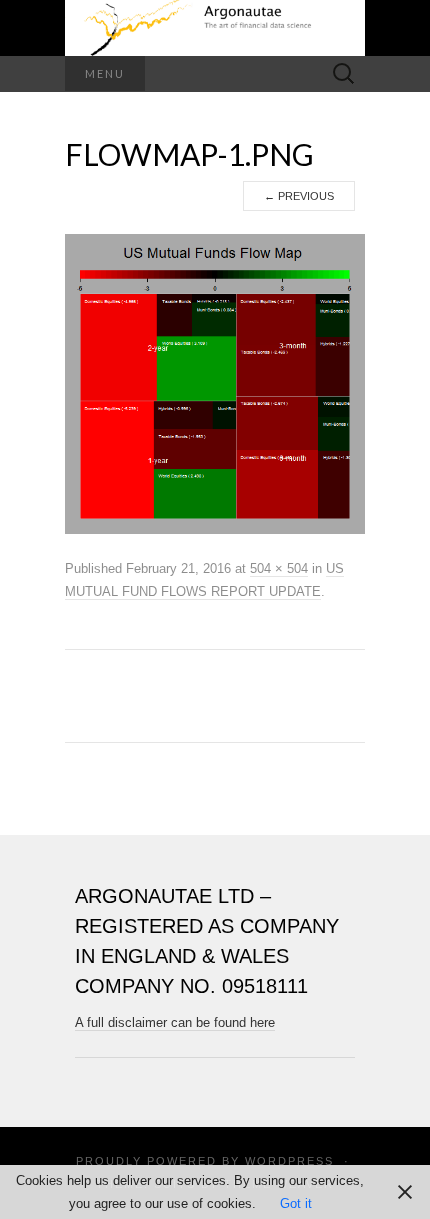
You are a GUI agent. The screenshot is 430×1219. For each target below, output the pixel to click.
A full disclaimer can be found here (175, 1022)
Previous (299, 196)
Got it (296, 1203)
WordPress (289, 1161)
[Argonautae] (215, 28)
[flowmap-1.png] (215, 384)
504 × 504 (279, 568)
